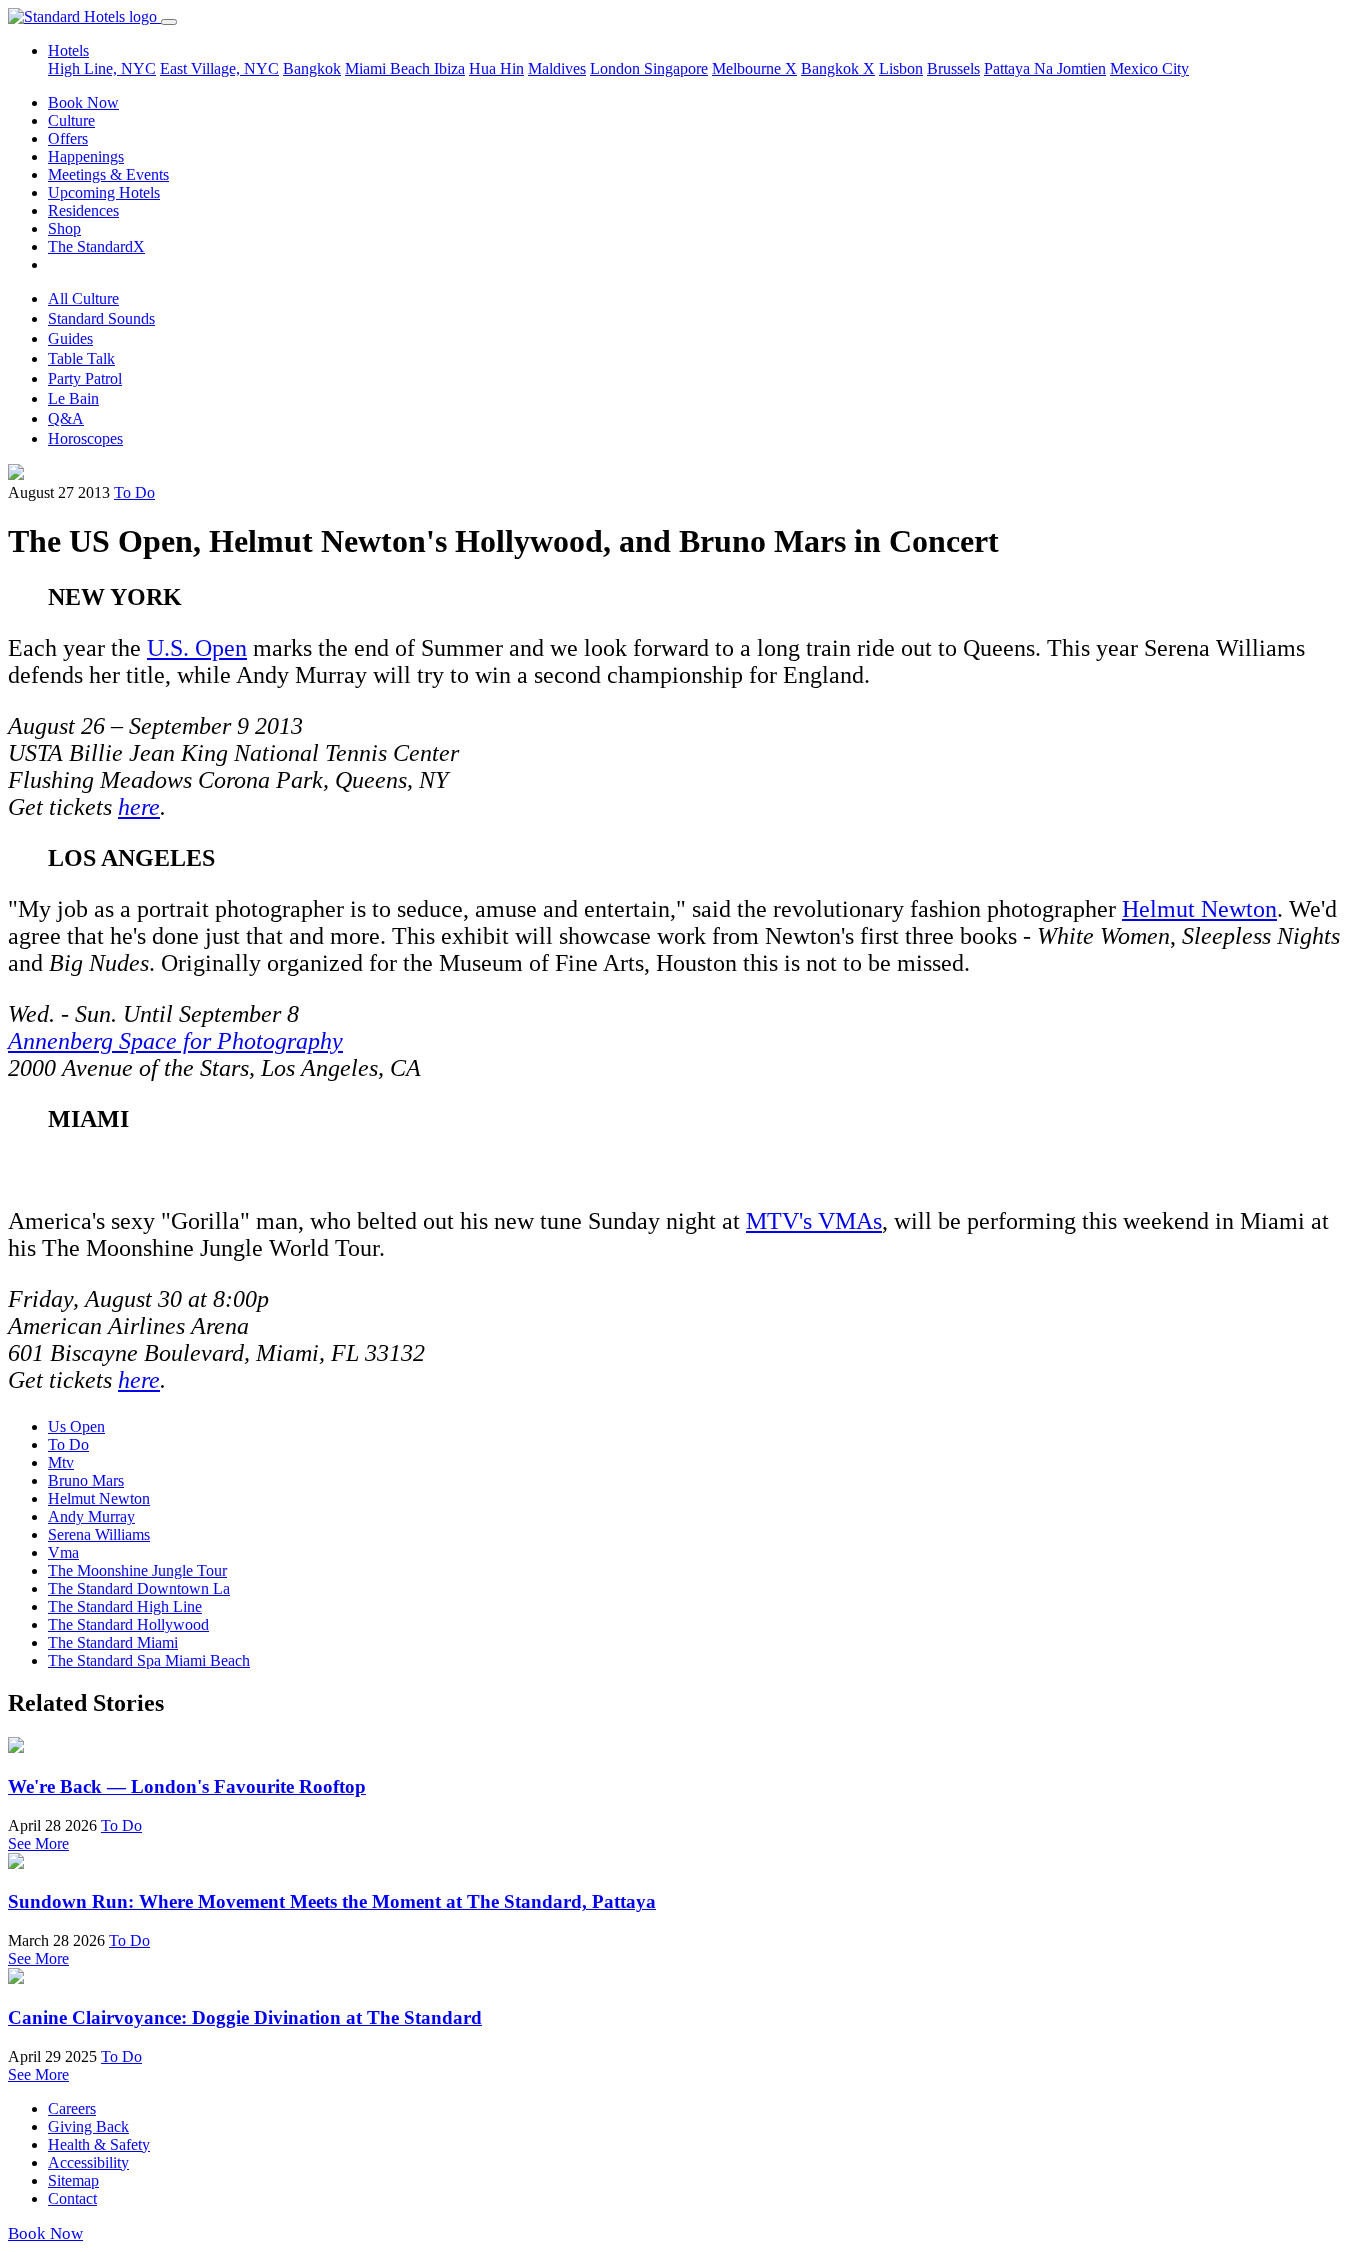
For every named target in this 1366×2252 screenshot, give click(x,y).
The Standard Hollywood (128, 1624)
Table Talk (81, 358)
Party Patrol (85, 378)
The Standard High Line (125, 1606)
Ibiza (449, 68)
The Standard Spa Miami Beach (149, 1660)
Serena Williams (99, 1534)
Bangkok (312, 68)
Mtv (61, 1462)
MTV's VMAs (814, 1221)
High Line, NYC (102, 68)
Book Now (83, 102)
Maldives (557, 68)
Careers (72, 2108)
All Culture (83, 298)
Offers (68, 138)
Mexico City (1149, 68)
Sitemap (73, 2180)
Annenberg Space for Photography (175, 1041)
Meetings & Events (108, 174)
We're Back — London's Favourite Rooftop (187, 1786)
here (139, 807)
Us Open (76, 1426)
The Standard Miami (113, 1642)
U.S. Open (197, 648)
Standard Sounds (101, 318)
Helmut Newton (1199, 909)
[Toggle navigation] (169, 22)
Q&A (66, 418)
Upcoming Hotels (104, 192)
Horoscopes (85, 438)
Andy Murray (91, 1516)
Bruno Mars (86, 1480)
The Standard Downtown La (139, 1588)
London (617, 68)
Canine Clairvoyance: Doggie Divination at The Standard (245, 2017)
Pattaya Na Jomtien (1045, 68)
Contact (72, 2198)
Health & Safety (99, 2144)
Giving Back (88, 2126)
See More (38, 1843)
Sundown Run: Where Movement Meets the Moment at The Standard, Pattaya (332, 1901)
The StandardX (96, 246)
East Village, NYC (219, 68)
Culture (71, 120)
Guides (70, 338)
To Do (134, 492)
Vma (63, 1552)
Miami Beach (389, 68)
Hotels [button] (68, 50)
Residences (83, 210)
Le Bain (73, 398)
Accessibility (88, 2162)
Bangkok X (838, 68)
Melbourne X (754, 68)
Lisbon (901, 68)
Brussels (953, 68)
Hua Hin (496, 68)
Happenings (86, 156)
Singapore (676, 68)
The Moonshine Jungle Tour (137, 1570)
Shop (64, 228)
